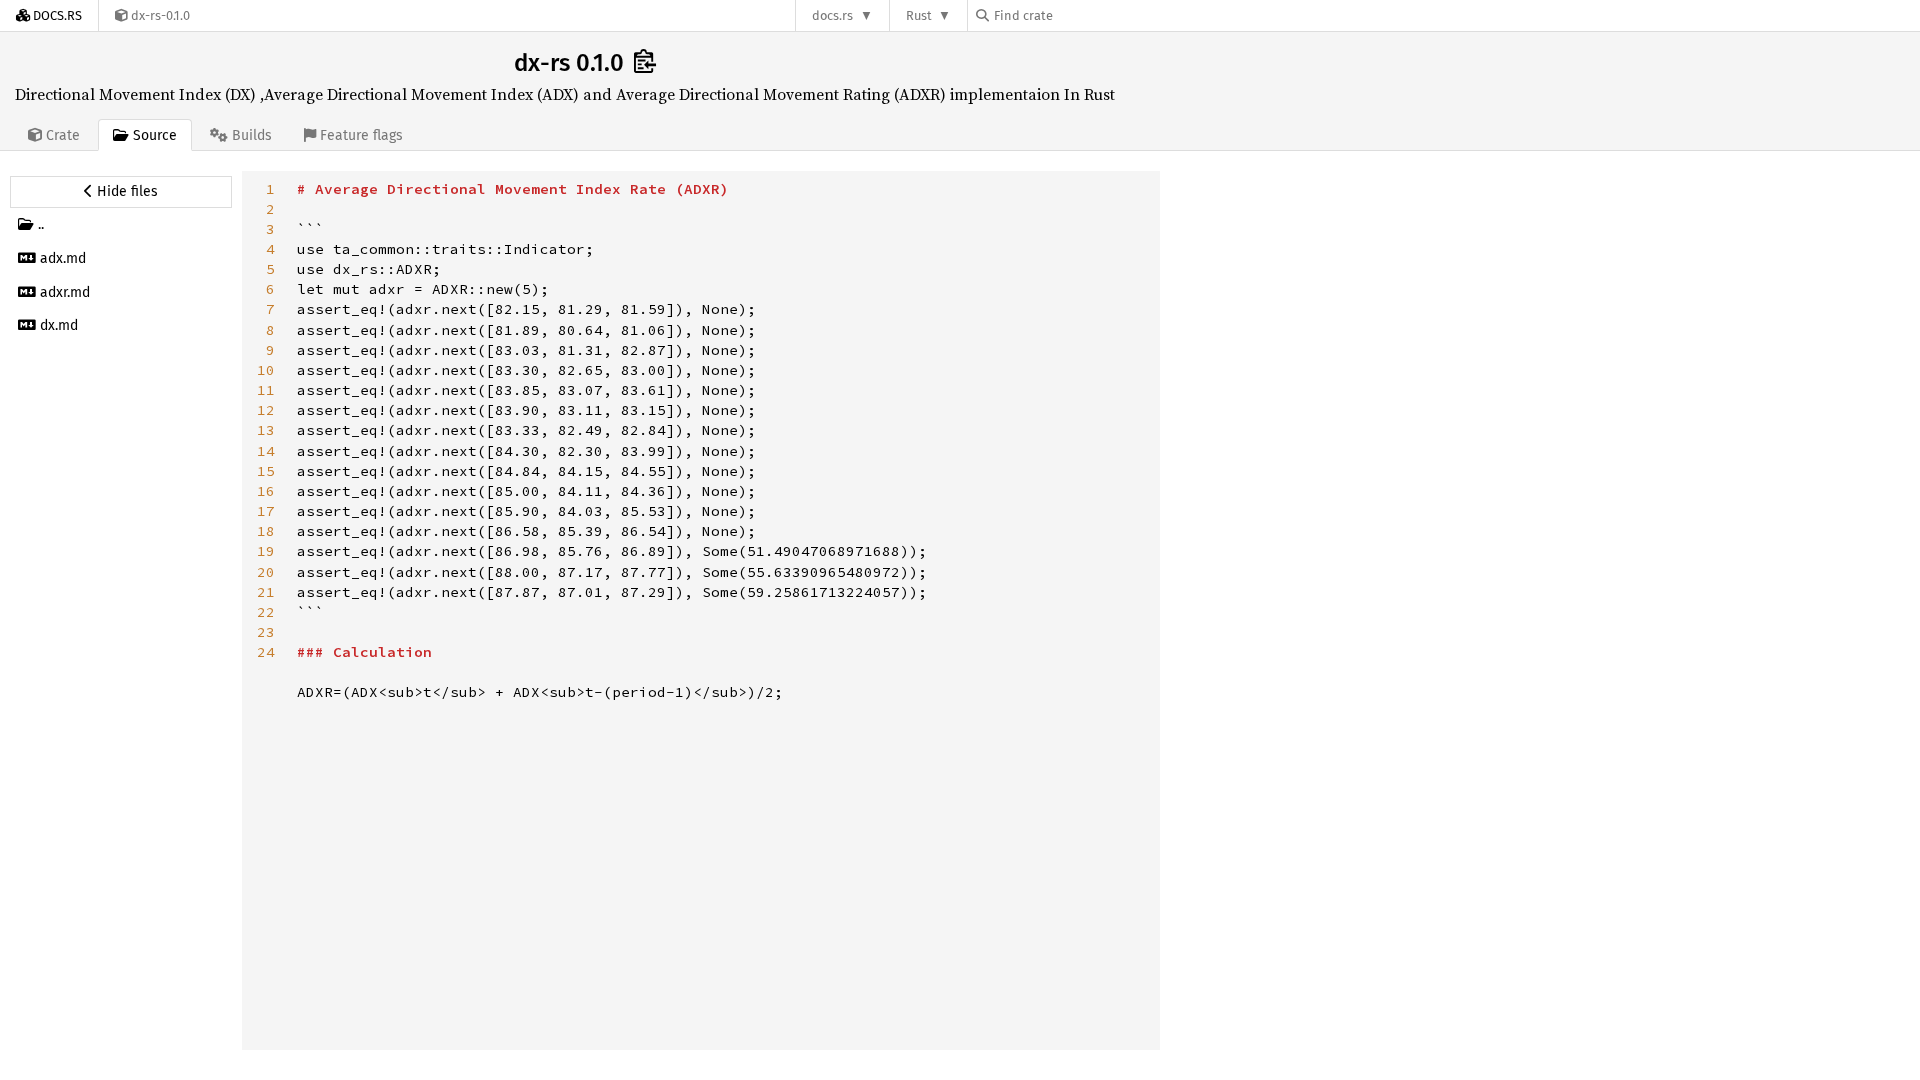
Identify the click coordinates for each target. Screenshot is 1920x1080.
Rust (919, 15)
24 (266, 652)
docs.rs (832, 15)
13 (266, 430)
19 (266, 551)
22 (266, 612)
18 (266, 531)
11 (266, 390)
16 (266, 491)
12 (266, 410)
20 (266, 572)
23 (266, 632)
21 (266, 592)
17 (266, 511)
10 (266, 370)
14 (266, 451)
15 (266, 471)
